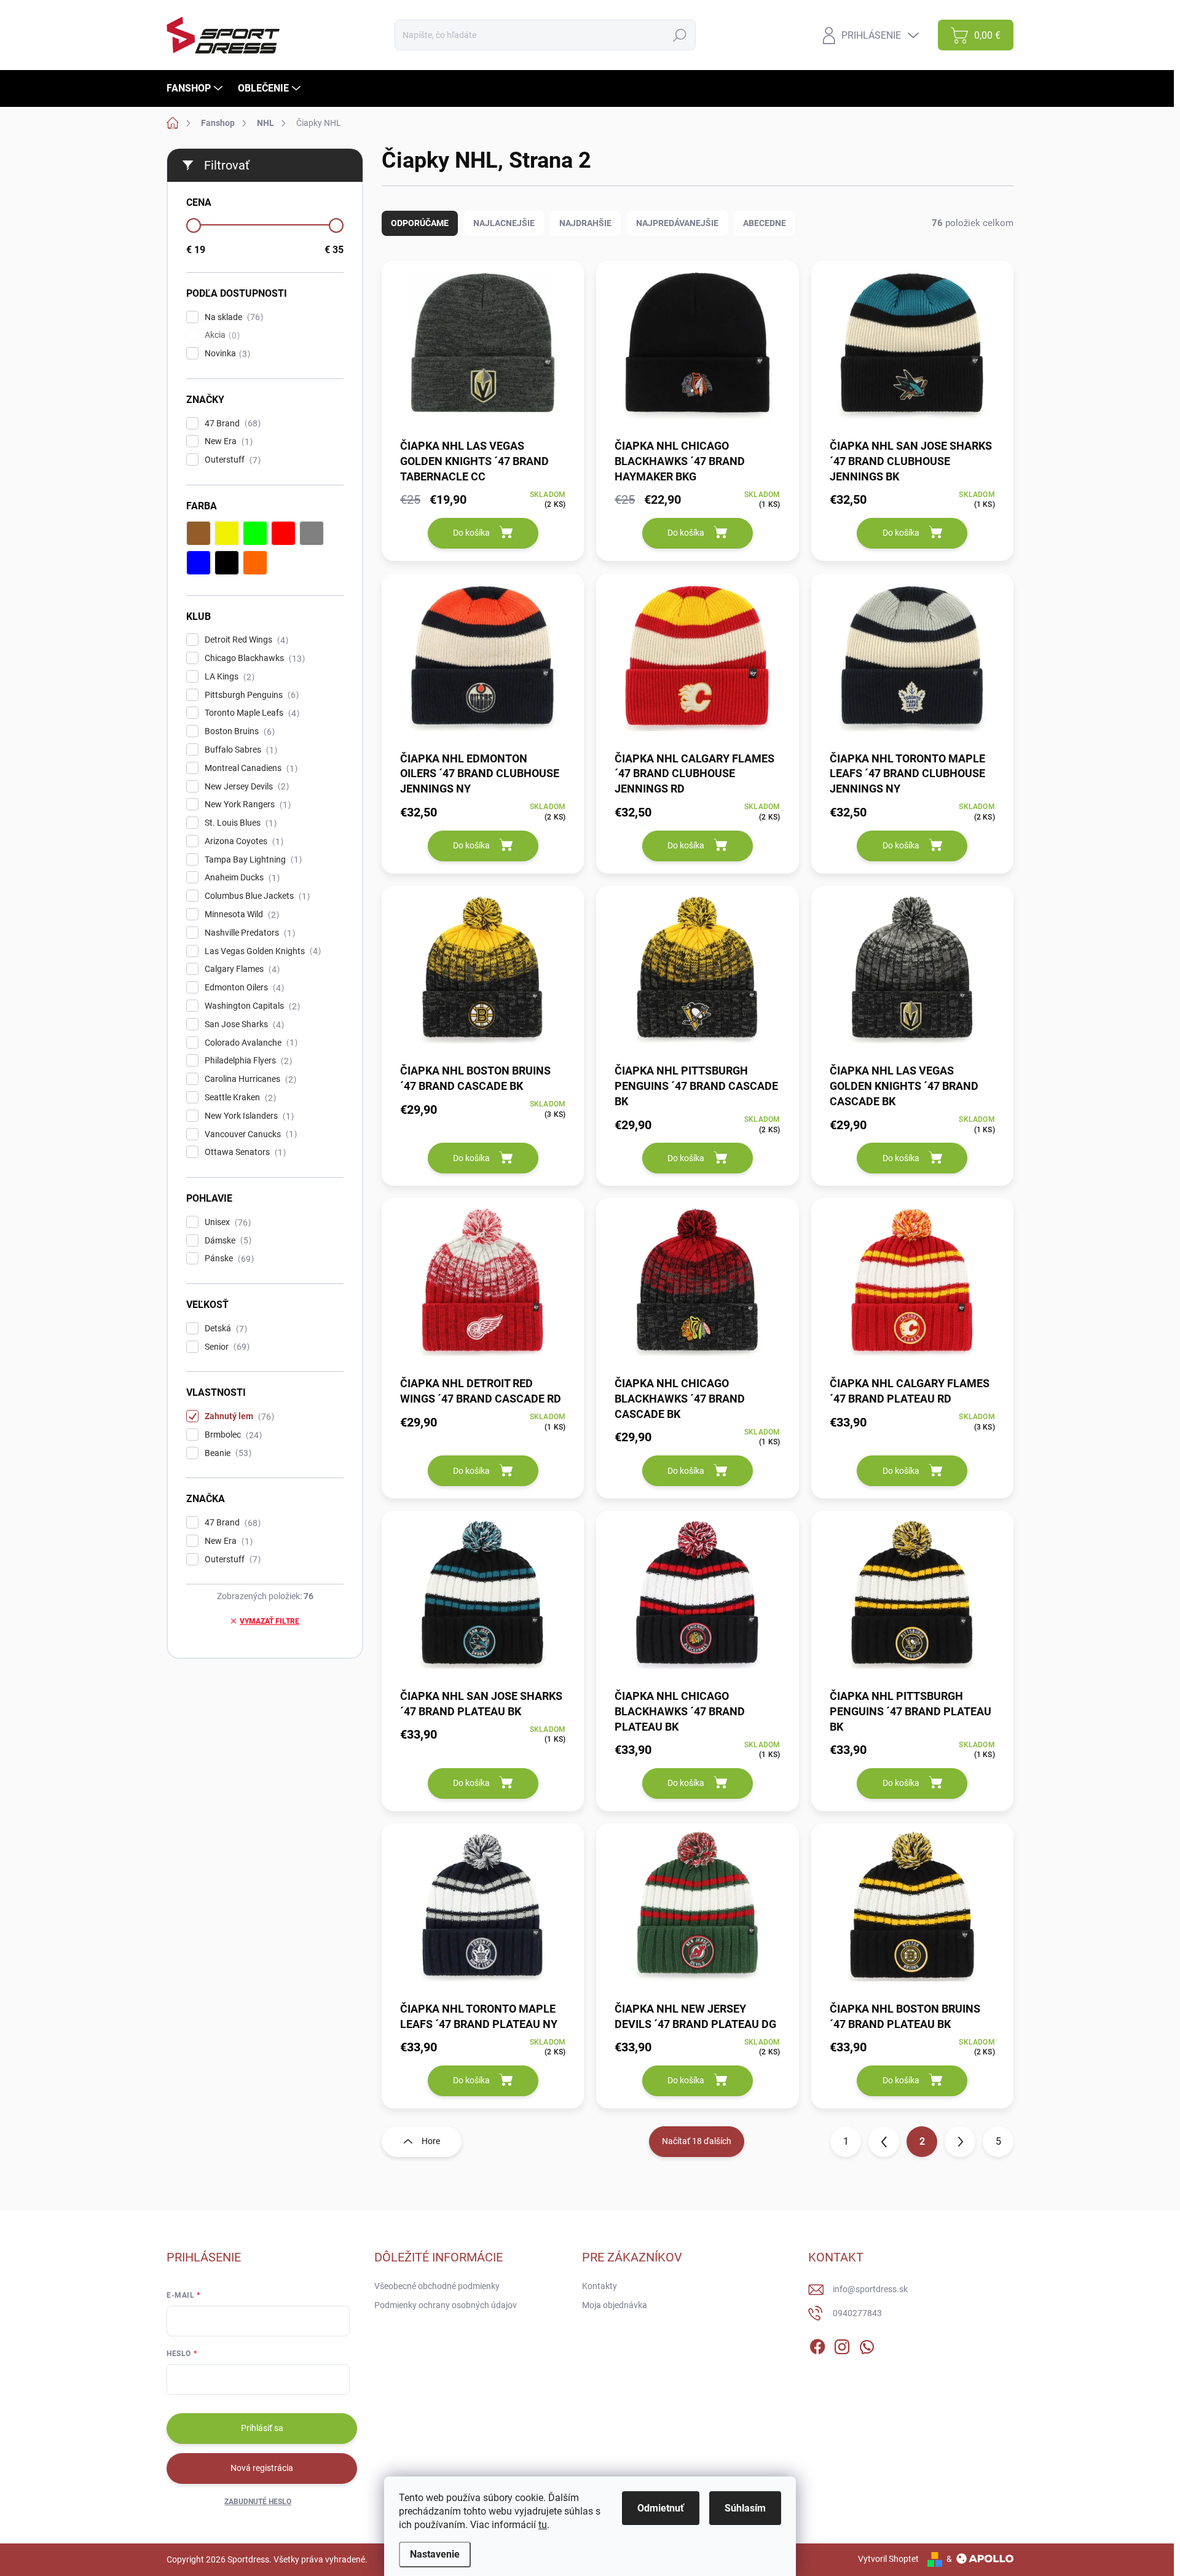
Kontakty (600, 2286)
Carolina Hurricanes (249, 1079)
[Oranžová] (255, 563)
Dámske (226, 1241)
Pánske (228, 1259)
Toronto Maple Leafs (250, 713)
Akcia (221, 335)
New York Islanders (248, 1116)
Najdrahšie (585, 223)
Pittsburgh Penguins (250, 695)
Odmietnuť (661, 2508)
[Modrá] (199, 563)
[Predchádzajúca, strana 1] (884, 2142)
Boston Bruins (238, 731)
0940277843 (857, 2313)
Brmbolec (232, 1435)
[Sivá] (312, 533)
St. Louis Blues (239, 823)
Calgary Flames (241, 969)
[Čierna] (227, 563)
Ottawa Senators (244, 1152)
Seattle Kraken (239, 1098)
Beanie (226, 1453)
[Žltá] (227, 533)
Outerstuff (231, 460)
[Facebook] (817, 2344)
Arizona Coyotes (242, 841)
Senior (226, 1347)
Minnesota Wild (240, 914)
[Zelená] (255, 533)
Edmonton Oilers (243, 988)
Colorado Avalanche (250, 1043)
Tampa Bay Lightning (252, 860)
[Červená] (283, 533)
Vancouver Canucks (249, 1134)
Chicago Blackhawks (253, 658)
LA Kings (228, 677)
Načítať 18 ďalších (697, 2141)
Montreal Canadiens (250, 768)
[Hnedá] (199, 533)
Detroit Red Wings (245, 640)
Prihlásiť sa (262, 2428)
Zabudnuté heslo (258, 2502)
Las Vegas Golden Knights (261, 951)
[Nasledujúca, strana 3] (960, 2142)
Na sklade (232, 317)
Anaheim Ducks (241, 878)
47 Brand (231, 424)
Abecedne (765, 223)
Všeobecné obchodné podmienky (437, 2286)
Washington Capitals (251, 1006)
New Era (227, 441)
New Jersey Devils (245, 787)
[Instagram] (842, 2344)
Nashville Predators (248, 933)
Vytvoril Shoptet (888, 2559)
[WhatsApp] (867, 2344)
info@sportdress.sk (870, 2289)
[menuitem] (196, 88)
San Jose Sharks (243, 1024)
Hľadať (679, 35)
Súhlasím (745, 2508)
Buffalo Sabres (239, 750)
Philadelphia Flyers (247, 1061)
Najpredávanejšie (677, 223)
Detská (224, 1329)
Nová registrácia (262, 2468)
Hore (431, 2141)
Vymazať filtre (269, 1621)
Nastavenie (435, 2554)
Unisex (226, 1222)
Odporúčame (420, 223)
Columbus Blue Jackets (256, 896)
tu (543, 2525)
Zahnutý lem (238, 1416)
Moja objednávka (615, 2305)
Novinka (226, 354)
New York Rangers (246, 805)
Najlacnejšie (504, 223)
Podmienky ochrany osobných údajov (446, 2305)
